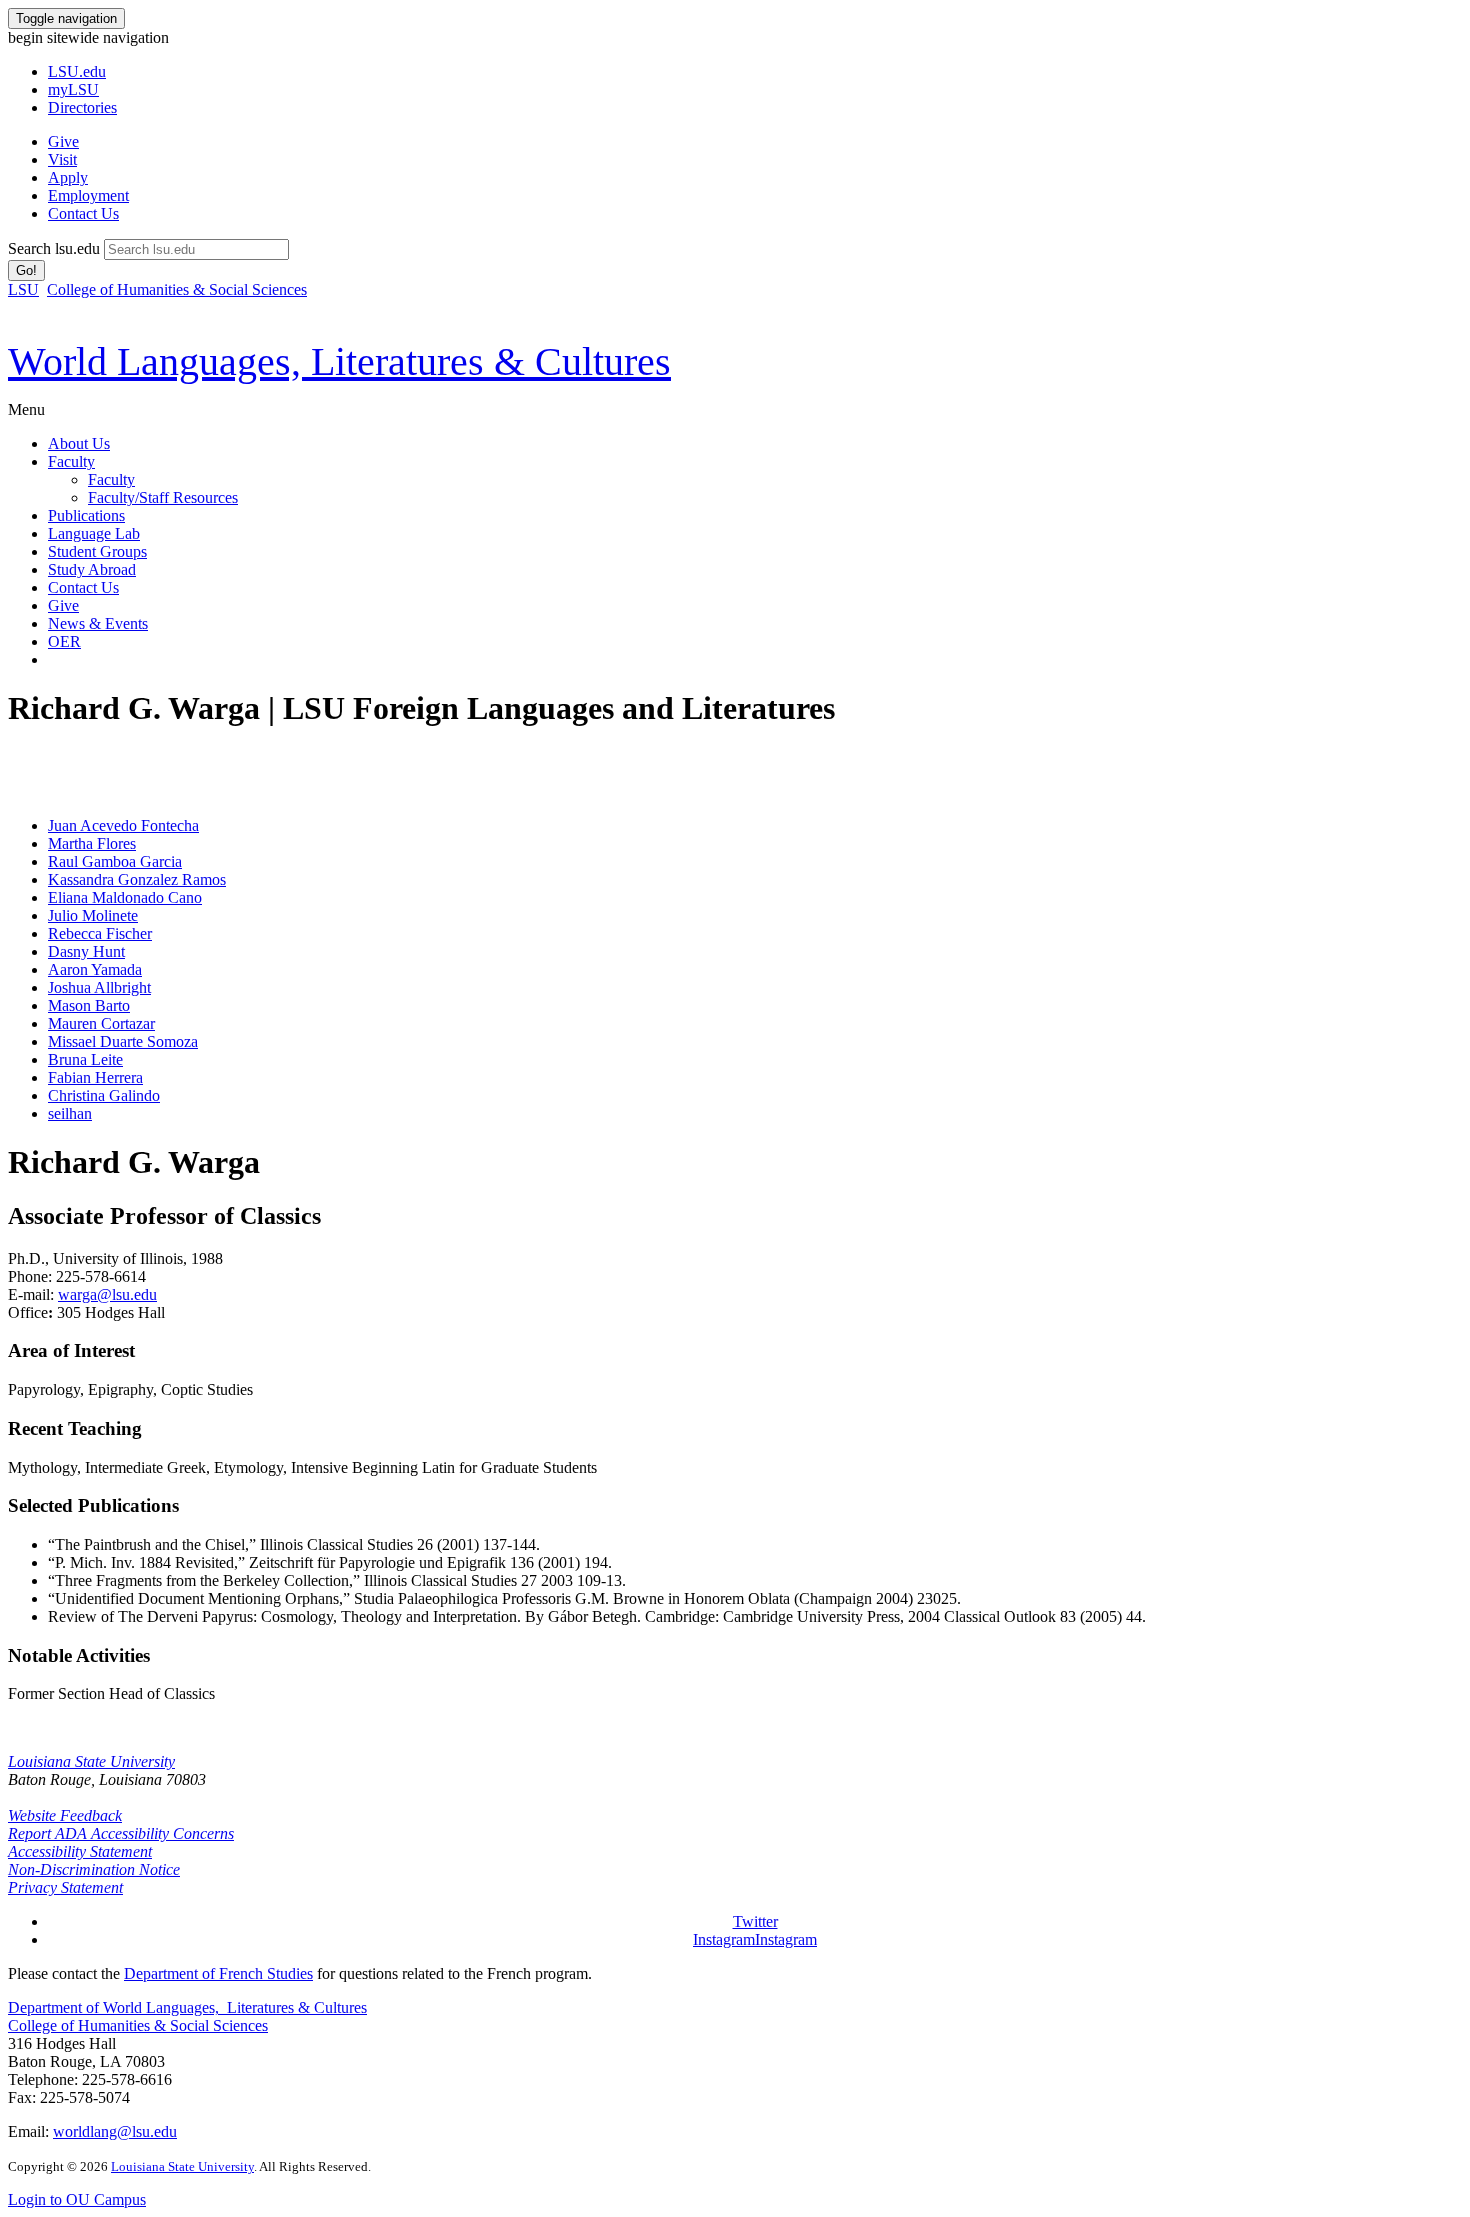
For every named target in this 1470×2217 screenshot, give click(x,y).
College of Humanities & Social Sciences (177, 289)
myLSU (73, 89)
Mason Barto (89, 1005)
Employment (88, 195)
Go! (26, 270)
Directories (82, 107)
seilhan (70, 1113)
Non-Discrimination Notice (94, 1869)
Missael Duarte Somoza (123, 1041)
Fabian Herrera (95, 1077)
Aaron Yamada (95, 969)
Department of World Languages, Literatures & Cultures (187, 2007)
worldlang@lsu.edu (115, 2131)
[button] (755, 1921)
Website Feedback (65, 1815)
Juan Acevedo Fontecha (123, 825)
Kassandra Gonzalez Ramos (137, 879)
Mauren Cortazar (101, 1023)
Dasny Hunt (86, 951)
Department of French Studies (218, 1973)
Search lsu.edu (54, 248)
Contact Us (83, 213)
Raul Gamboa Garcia (115, 861)
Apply (68, 177)
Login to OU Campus (77, 2199)
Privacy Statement (65, 1887)
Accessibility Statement (80, 1851)
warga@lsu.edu (107, 1294)
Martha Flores (92, 843)
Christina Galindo (104, 1095)
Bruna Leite (85, 1059)
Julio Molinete (93, 915)
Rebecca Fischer (100, 933)
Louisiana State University (91, 1761)
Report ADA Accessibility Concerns (121, 1833)
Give (63, 141)
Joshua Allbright (99, 987)
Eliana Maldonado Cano (125, 897)
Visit (62, 159)
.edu (77, 71)
